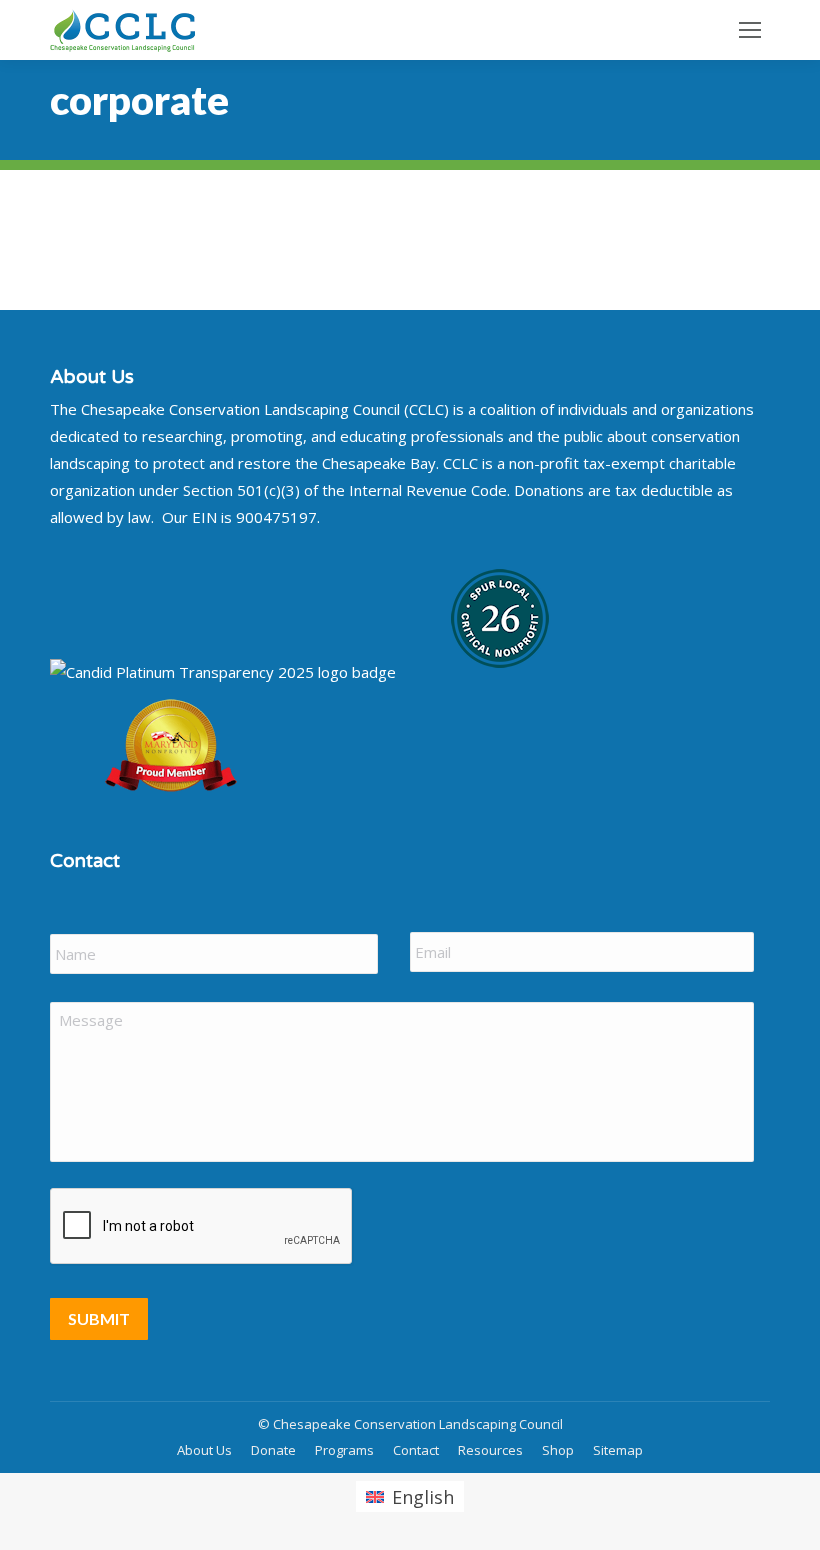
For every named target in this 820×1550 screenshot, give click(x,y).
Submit (99, 1318)
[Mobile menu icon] (750, 30)
